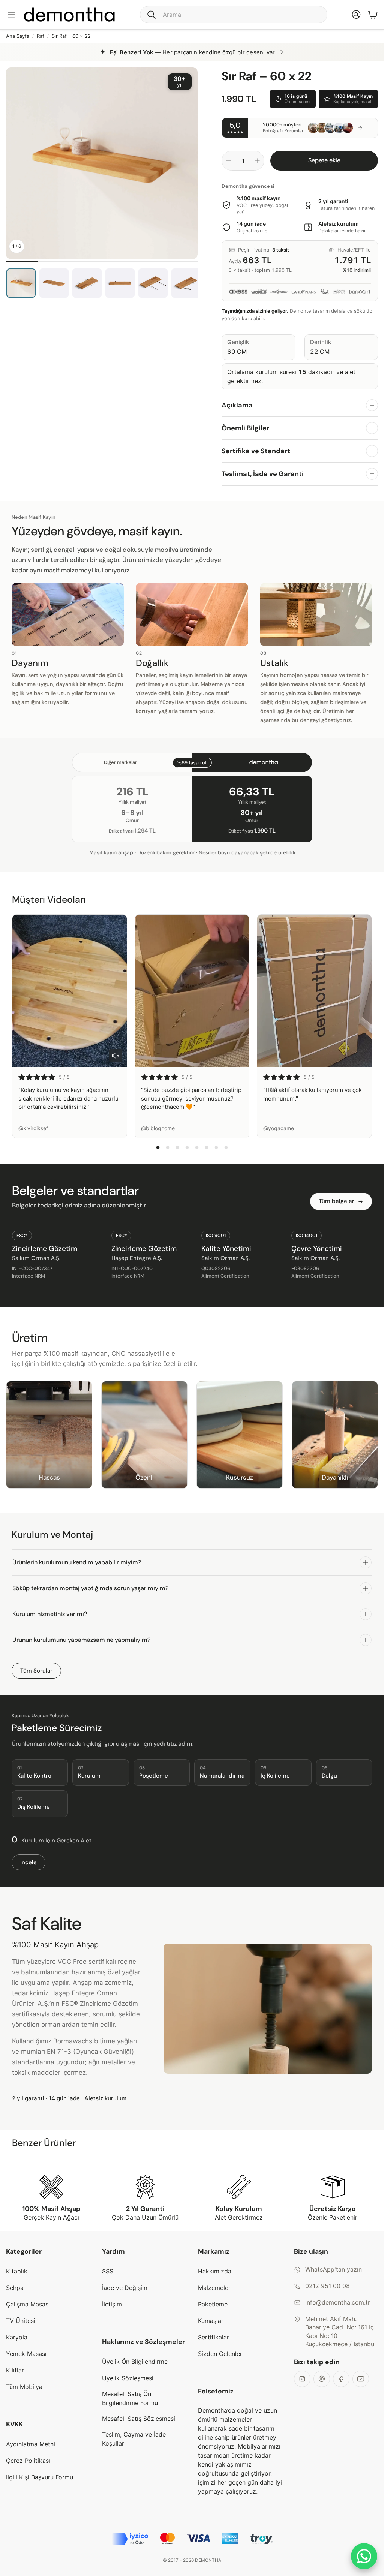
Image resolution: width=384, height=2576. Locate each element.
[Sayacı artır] (257, 161)
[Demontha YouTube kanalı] (361, 2379)
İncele (28, 1862)
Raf (40, 36)
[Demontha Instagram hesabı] (302, 2379)
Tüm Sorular (36, 1671)
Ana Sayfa (18, 36)
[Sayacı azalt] (229, 161)
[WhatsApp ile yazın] (364, 2556)
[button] (234, 15)
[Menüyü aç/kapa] (11, 15)
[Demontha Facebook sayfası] (341, 2379)
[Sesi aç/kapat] (115, 1056)
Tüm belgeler (337, 1201)
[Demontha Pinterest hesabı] (322, 2379)
